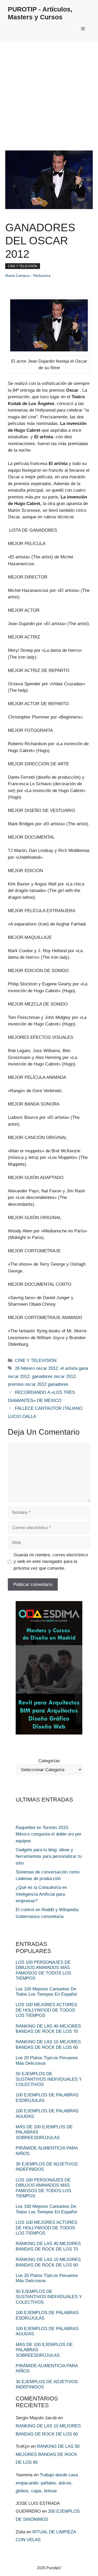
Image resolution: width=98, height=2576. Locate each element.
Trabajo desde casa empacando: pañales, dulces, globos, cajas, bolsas (47, 2483)
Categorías (49, 1761)
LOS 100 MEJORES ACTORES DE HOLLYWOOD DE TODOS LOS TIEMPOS (46, 2010)
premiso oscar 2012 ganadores (38, 1384)
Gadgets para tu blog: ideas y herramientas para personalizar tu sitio (49, 1856)
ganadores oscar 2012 (54, 1376)
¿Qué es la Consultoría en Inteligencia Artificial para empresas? (41, 1894)
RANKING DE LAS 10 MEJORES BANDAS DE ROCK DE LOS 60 (48, 2044)
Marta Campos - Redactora (28, 276)
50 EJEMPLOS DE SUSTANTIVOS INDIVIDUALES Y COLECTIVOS (49, 2079)
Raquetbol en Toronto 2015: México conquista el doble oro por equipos (49, 1834)
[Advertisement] (49, 94)
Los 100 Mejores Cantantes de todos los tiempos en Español (46, 1992)
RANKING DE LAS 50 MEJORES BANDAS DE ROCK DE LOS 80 (48, 2454)
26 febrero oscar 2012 (36, 1368)
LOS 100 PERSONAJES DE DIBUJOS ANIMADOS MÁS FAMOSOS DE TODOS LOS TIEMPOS (43, 1970)
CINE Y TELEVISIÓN (23, 266)
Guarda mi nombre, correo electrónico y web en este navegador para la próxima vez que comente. (51, 1562)
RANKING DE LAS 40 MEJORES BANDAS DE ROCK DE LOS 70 (48, 2029)
